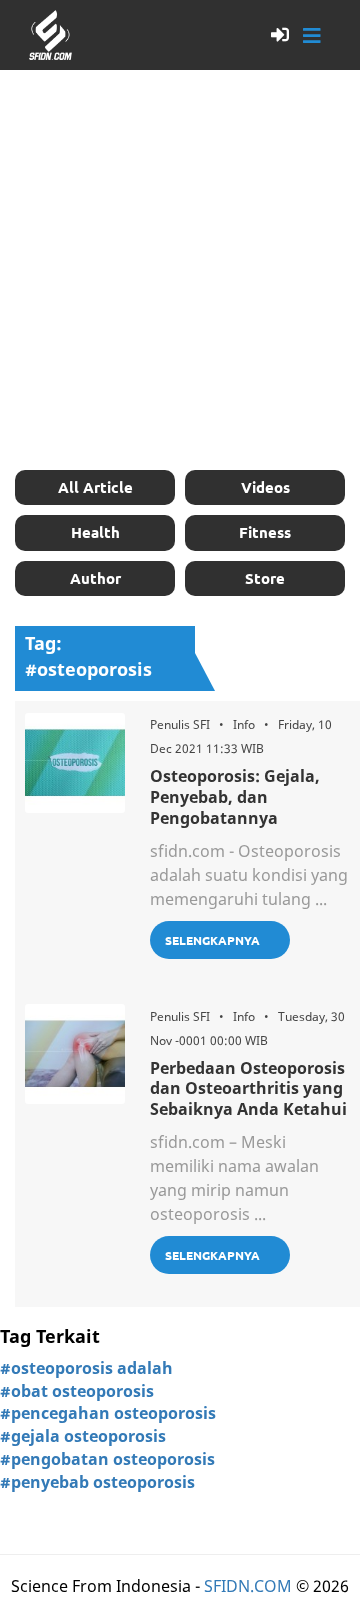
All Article (95, 487)
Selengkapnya (212, 940)
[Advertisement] (180, 270)
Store (265, 578)
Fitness (265, 532)
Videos (265, 487)
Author (95, 578)
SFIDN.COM (248, 1586)
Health (95, 532)
